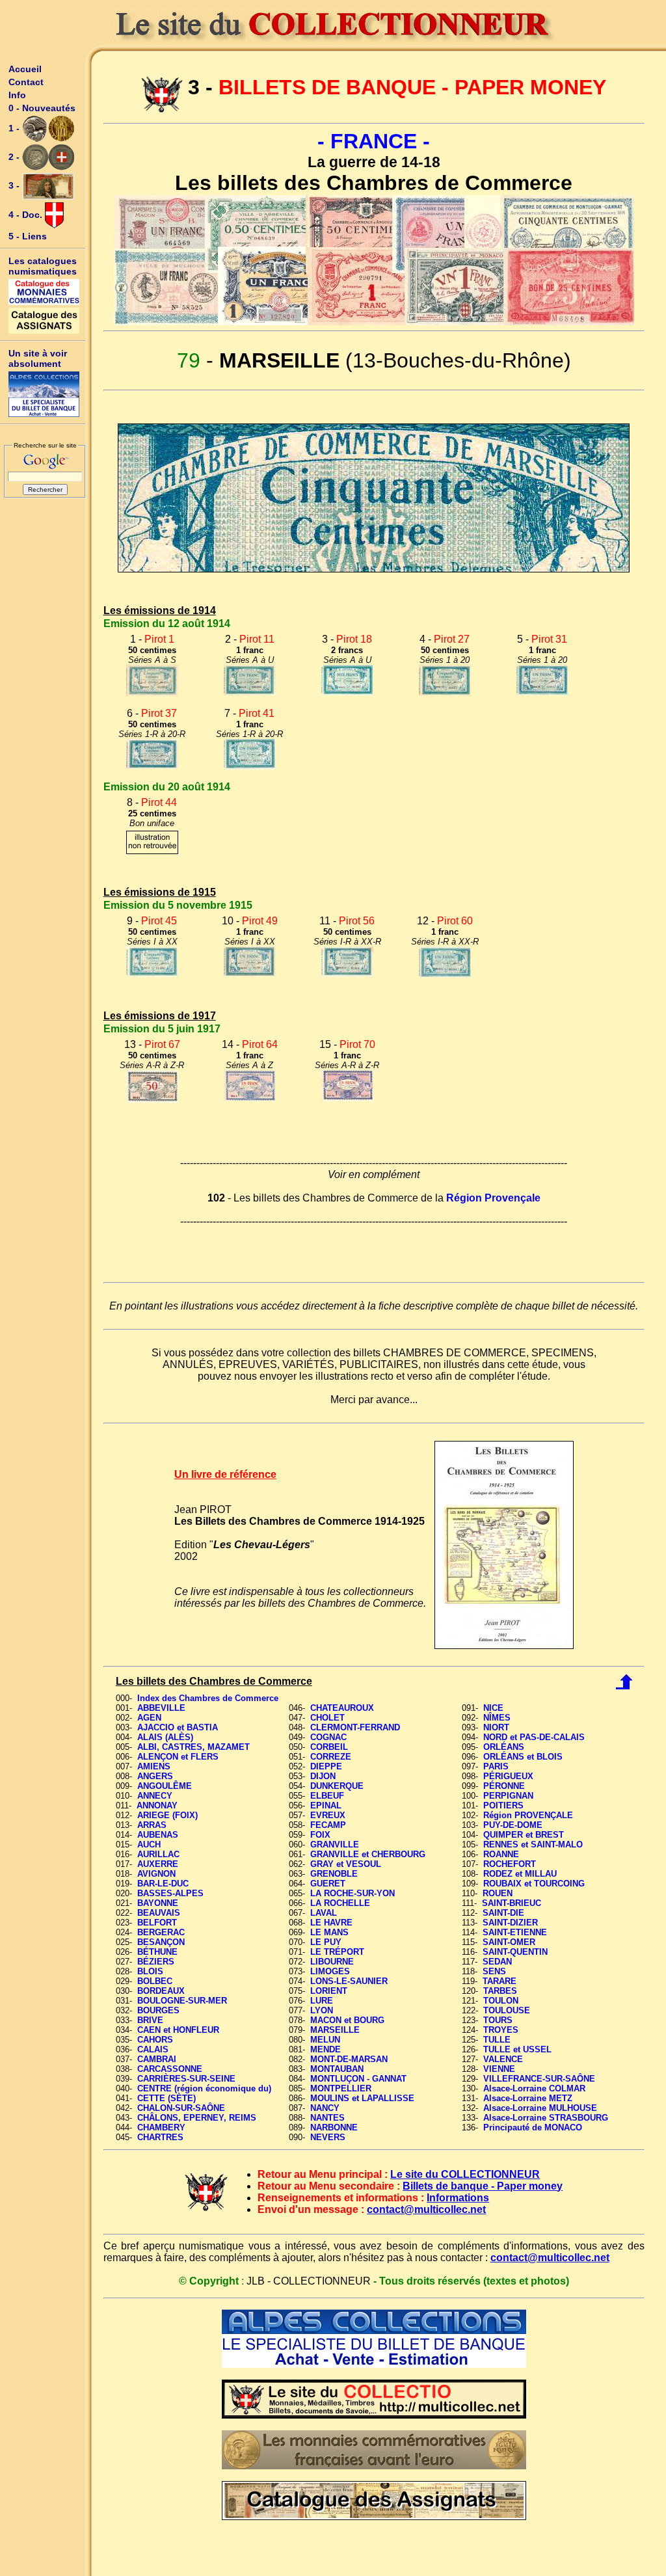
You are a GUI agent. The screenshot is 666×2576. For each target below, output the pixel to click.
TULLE (497, 2040)
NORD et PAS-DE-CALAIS (534, 1737)
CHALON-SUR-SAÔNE (181, 2108)
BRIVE (150, 2020)
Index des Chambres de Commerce (208, 1698)
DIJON (323, 1776)
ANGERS (155, 1776)
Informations (458, 2198)
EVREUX (328, 1815)
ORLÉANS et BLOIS (523, 1757)
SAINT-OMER (509, 1942)
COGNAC (328, 1737)
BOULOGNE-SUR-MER (182, 2001)
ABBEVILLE (161, 1708)
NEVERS (328, 2137)
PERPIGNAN (508, 1796)
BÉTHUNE (157, 1952)
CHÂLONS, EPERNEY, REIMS (197, 2118)
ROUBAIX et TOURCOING (534, 1884)
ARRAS (152, 1825)
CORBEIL (329, 1747)
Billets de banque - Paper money (483, 2186)
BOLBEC (155, 1981)
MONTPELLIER (341, 2088)
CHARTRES (160, 2137)
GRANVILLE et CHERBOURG (368, 1854)
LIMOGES (330, 1971)
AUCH (149, 1845)
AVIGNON (156, 1874)
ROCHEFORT (510, 1864)
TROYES (501, 2030)
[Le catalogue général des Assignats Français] (44, 321)
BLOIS (150, 1971)
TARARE (499, 1981)
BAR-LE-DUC (163, 1884)
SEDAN (497, 1962)
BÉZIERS (156, 1962)
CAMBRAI (157, 2059)
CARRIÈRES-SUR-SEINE (186, 2079)
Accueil (25, 69)
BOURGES (158, 2010)
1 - (15, 128)
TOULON (501, 2001)
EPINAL (326, 1805)
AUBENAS (158, 1835)
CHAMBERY (161, 2127)
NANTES (327, 2118)
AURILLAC (158, 1854)
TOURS (498, 2020)
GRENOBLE (334, 1874)
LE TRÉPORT (337, 1952)
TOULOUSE (507, 2010)
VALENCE (503, 2059)
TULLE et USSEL (517, 2049)
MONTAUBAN (337, 2069)
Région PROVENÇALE (528, 1815)
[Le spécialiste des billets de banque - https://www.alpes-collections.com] (44, 394)
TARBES (500, 1991)
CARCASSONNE (170, 2069)
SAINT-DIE (503, 1913)
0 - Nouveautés (42, 108)
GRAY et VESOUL (346, 1864)
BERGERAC (161, 1932)
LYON (322, 2010)
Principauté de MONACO (533, 2127)
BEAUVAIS (159, 1913)
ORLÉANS (504, 1747)
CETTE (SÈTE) (166, 2098)
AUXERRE (158, 1864)
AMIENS (154, 1766)
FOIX (320, 1835)
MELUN (325, 2040)
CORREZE (331, 1757)
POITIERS (503, 1805)
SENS (494, 1971)
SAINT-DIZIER (510, 1923)
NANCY (325, 2108)
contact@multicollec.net (426, 2209)
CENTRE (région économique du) (204, 2088)
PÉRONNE (504, 1786)
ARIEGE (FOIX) (167, 1815)
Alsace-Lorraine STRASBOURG (546, 2118)
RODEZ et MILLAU (520, 1874)
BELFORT (157, 1923)
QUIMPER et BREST (524, 1835)
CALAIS (153, 2049)
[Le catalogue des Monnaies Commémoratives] (44, 292)
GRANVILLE (335, 1845)
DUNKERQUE (337, 1786)
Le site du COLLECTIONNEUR (465, 2174)
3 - (15, 185)
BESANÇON (161, 1942)
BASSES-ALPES (170, 1893)
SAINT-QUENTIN (515, 1952)
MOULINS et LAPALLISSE (362, 2098)
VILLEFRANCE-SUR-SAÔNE (539, 2079)
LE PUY (326, 1942)
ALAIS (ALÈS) (165, 1737)
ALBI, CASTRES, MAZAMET (193, 1747)
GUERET (328, 1884)
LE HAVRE (331, 1923)
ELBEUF (327, 1796)
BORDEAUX (161, 1991)
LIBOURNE (332, 1962)
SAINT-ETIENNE (515, 1932)
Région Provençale (493, 1198)
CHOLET (327, 1718)
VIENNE (499, 2069)
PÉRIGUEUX (508, 1776)
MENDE (326, 2049)
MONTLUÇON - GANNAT (358, 2079)
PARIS (496, 1766)
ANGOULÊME (165, 1786)
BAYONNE (158, 1903)
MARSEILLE (335, 2030)
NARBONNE (334, 2127)
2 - (15, 157)
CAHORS (155, 2040)
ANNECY (155, 1796)
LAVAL (324, 1913)
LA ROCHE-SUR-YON (353, 1893)
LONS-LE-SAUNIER (349, 1981)
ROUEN (498, 1893)
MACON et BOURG (347, 2020)
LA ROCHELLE (340, 1903)
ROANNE (501, 1854)
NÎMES (497, 1718)
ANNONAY (157, 1805)
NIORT (496, 1727)
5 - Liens (28, 236)
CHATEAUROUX (342, 1708)
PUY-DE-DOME (513, 1825)
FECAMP (328, 1825)
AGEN (149, 1718)
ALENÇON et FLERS (178, 1757)
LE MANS (329, 1932)
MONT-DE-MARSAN (349, 2059)
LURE (322, 2001)
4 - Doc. (27, 215)
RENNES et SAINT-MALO (533, 1845)
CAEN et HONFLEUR (178, 2030)
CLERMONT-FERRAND (355, 1727)
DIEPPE (326, 1766)
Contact (26, 82)
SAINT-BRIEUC (512, 1903)
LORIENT (329, 1991)
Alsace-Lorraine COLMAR (534, 2088)
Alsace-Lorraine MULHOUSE (540, 2108)
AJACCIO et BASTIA (178, 1727)
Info (17, 95)
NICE (493, 1708)
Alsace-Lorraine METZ (528, 2098)
